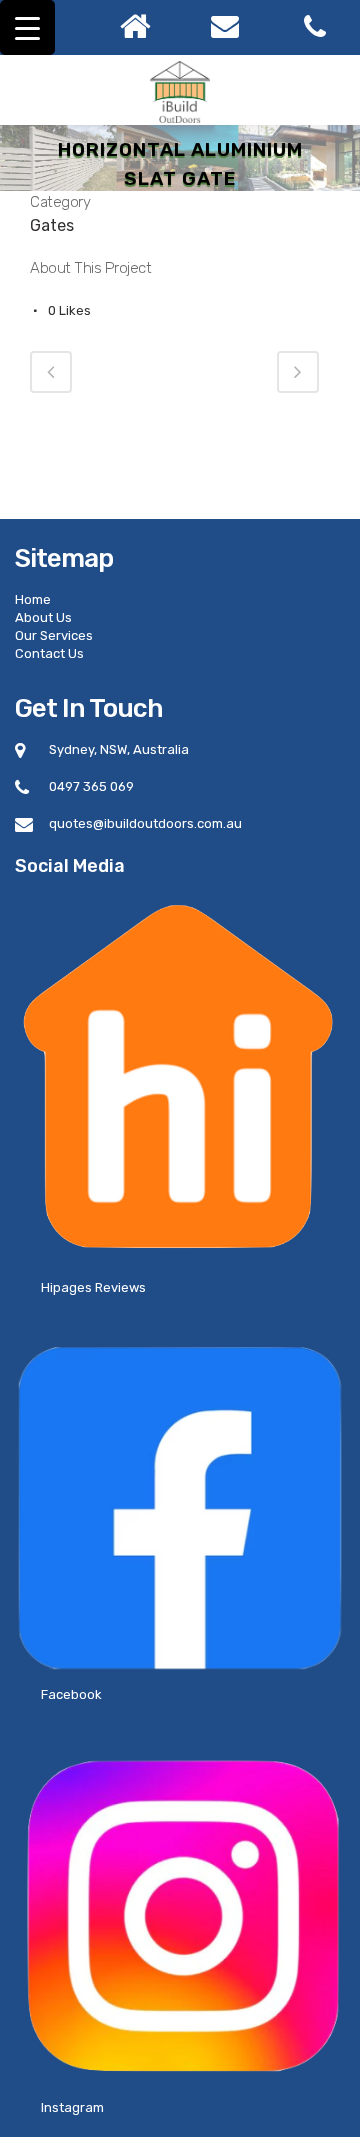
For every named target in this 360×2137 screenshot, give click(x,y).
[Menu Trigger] (27, 27)
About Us (43, 617)
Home (33, 599)
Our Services (54, 635)
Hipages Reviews (93, 1287)
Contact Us (49, 653)
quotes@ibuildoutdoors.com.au (145, 823)
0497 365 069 (91, 786)
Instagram (72, 2107)
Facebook (71, 1694)
